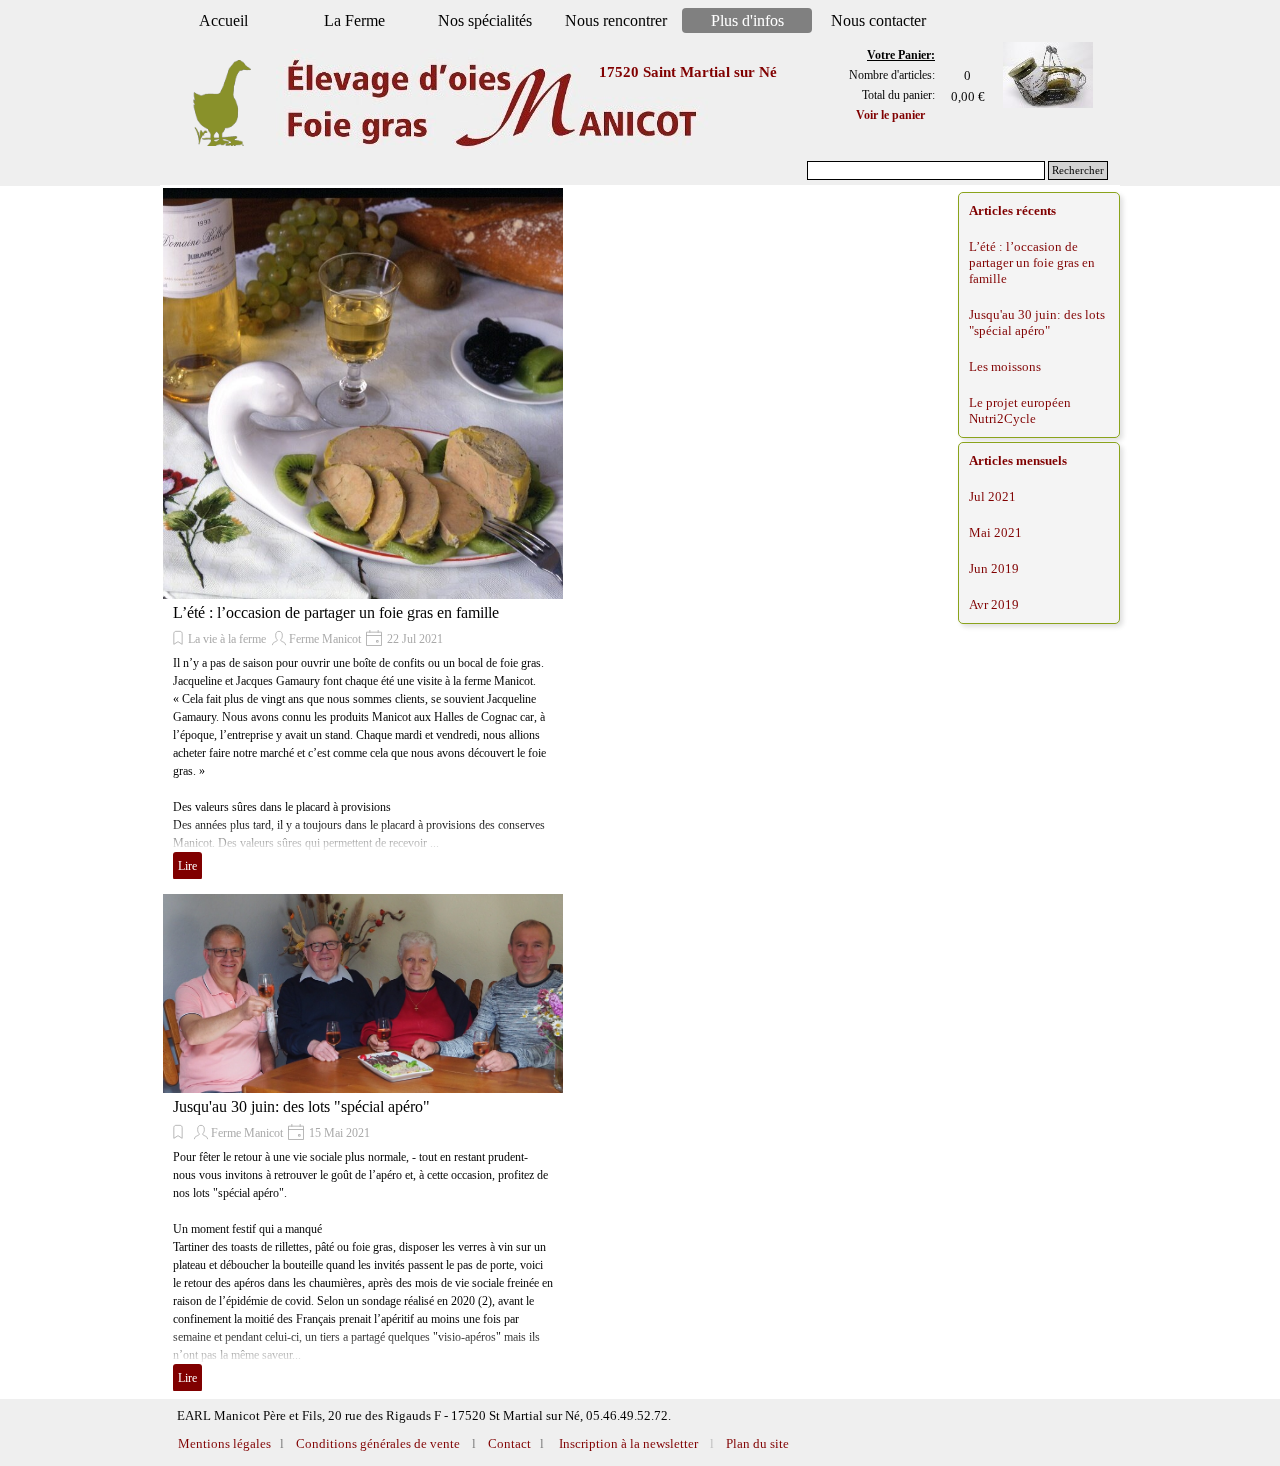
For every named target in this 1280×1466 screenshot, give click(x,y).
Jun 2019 (994, 568)
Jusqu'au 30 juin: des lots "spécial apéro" (301, 1106)
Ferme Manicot (325, 639)
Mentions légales (226, 1443)
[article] (363, 536)
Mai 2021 (995, 532)
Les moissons (1005, 366)
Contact (508, 1443)
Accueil (223, 20)
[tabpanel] (883, 85)
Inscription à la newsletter (627, 1443)
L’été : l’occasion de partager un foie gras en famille (336, 612)
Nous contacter (878, 20)
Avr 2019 (994, 604)
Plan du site (757, 1443)
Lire (187, 866)
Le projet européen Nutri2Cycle (1020, 410)
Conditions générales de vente (376, 1443)
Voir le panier (890, 115)
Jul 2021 (992, 496)
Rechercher (1078, 170)
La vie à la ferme (227, 639)
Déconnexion (851, 1408)
